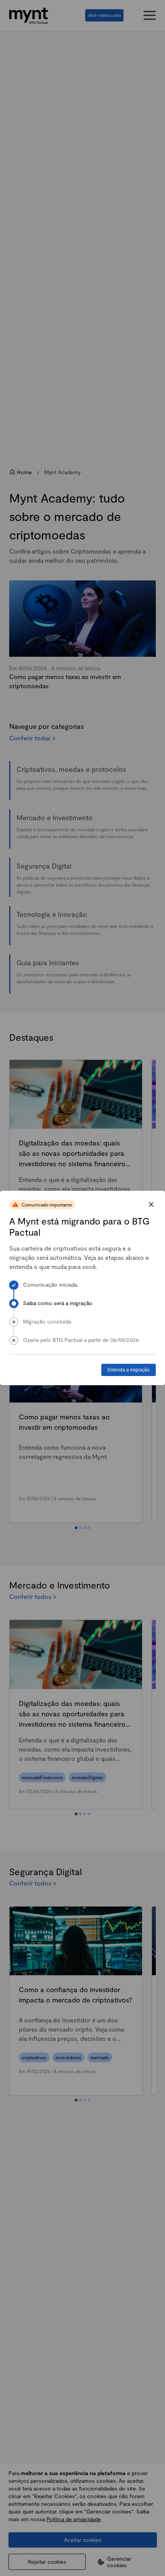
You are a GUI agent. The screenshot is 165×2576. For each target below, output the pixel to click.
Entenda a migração (129, 1370)
